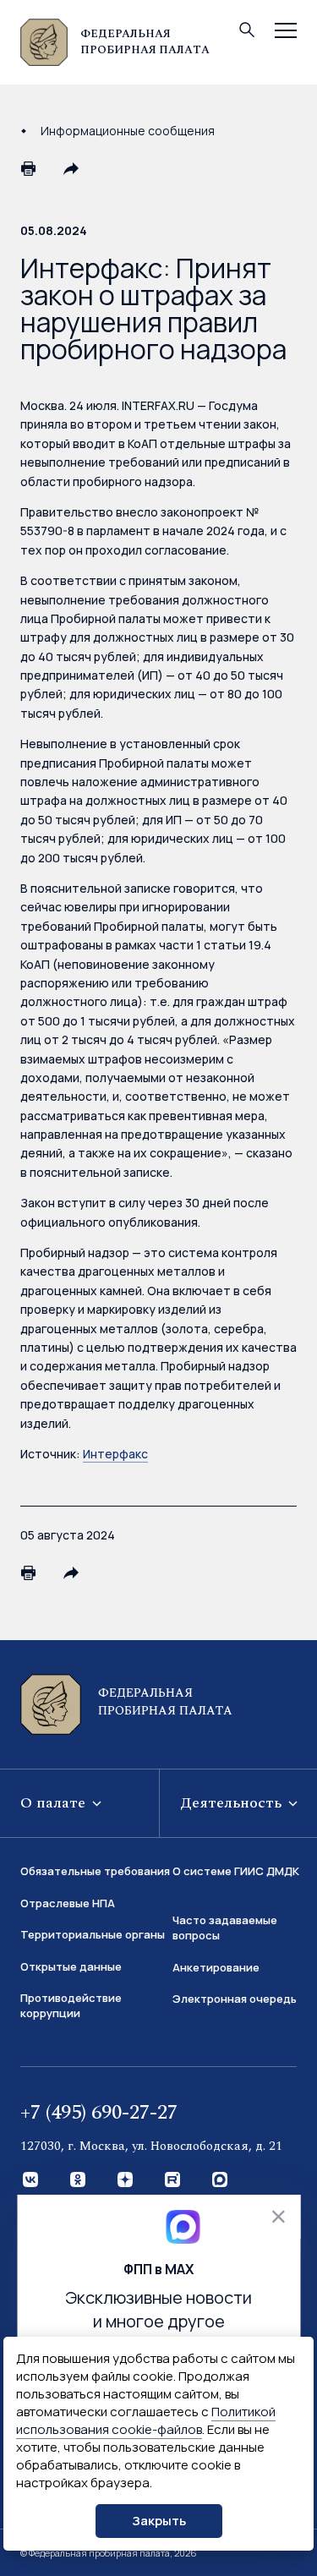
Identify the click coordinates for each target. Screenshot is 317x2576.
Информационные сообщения (128, 131)
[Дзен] (126, 2180)
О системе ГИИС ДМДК (236, 1871)
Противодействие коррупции (71, 2005)
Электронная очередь (235, 1999)
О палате (55, 1803)
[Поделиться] (71, 168)
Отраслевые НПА (68, 1903)
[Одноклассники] (79, 2180)
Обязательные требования (95, 1871)
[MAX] (221, 2180)
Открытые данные (71, 1966)
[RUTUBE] (173, 2180)
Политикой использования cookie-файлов (146, 2420)
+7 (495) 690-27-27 (99, 2113)
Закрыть (159, 2521)
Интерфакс (115, 1454)
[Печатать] (29, 168)
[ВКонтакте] (31, 2180)
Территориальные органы (93, 1934)
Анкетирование (216, 1967)
